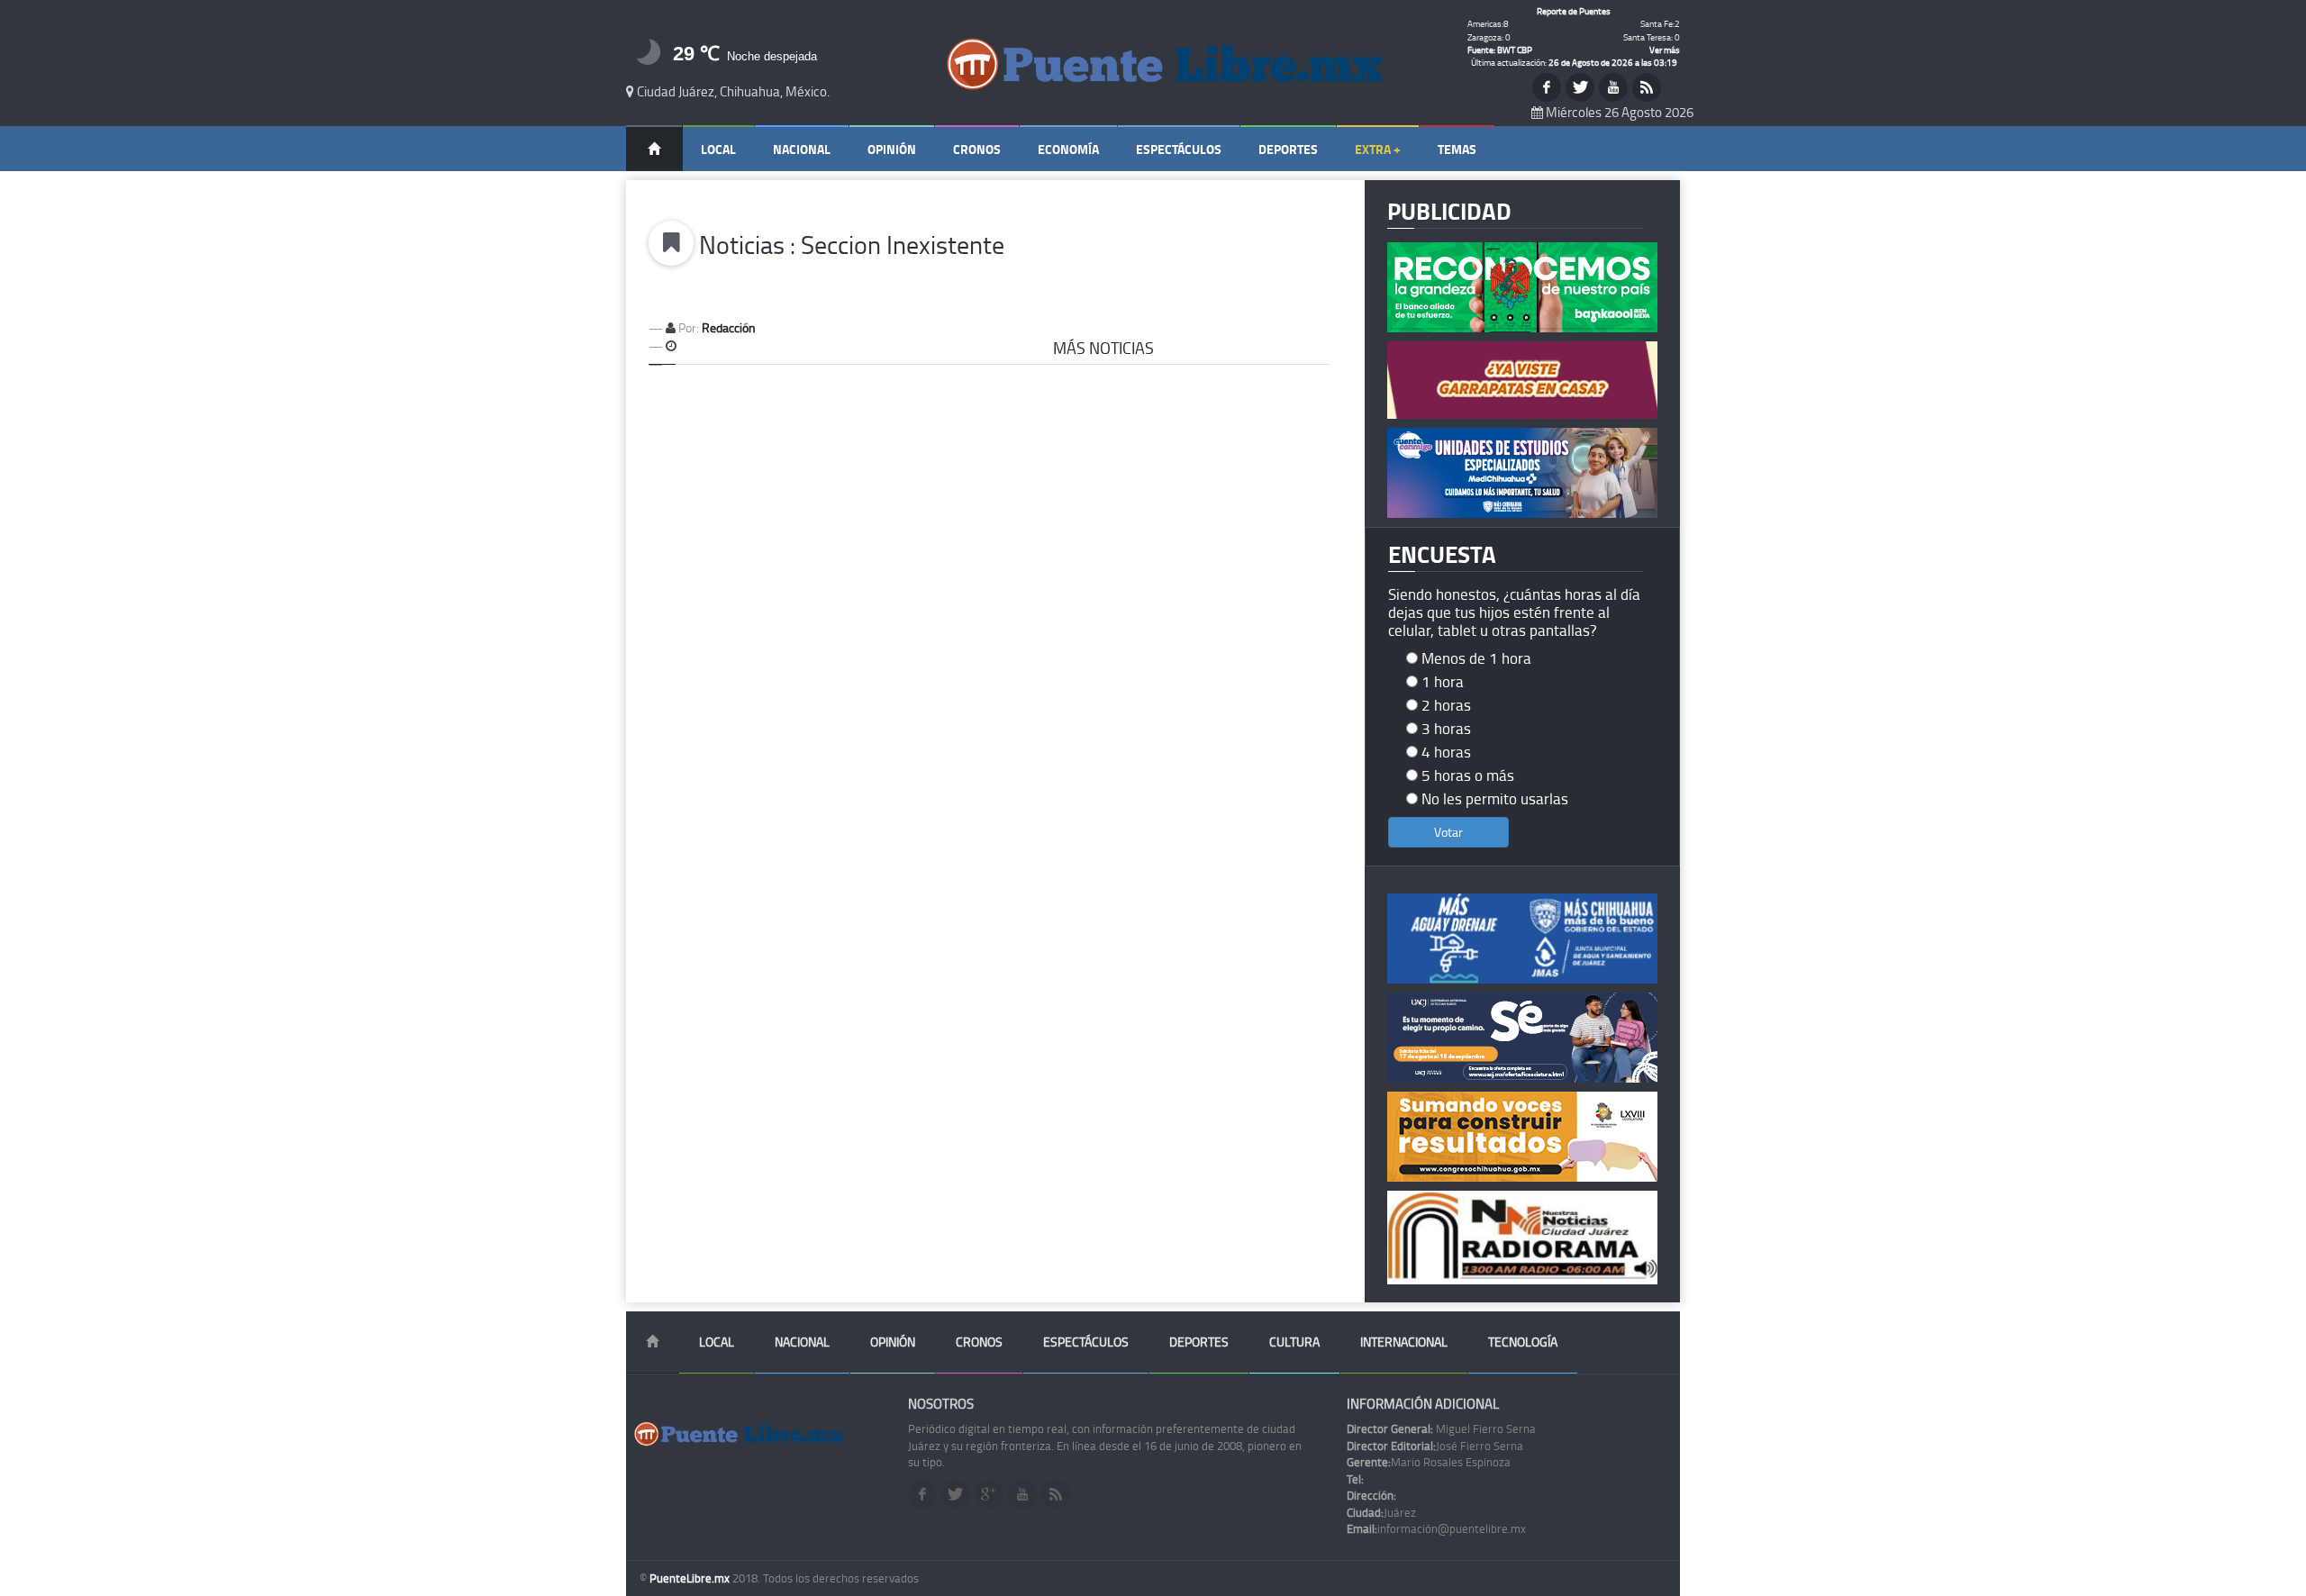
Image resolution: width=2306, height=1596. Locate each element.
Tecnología (1523, 1342)
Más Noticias (1103, 348)
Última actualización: (1574, 62)
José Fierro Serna (1435, 1446)
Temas (1457, 149)
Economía (1068, 149)
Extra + (1378, 149)
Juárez (1381, 1512)
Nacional (802, 149)
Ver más (1665, 50)
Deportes (1288, 149)
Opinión (892, 149)
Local (718, 149)
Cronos (977, 149)
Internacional (1404, 1342)
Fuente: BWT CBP (1500, 50)
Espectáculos (1179, 149)
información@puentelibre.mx (1436, 1528)
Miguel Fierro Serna (1441, 1428)
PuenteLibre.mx (691, 1578)
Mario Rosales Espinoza (1429, 1462)
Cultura (1294, 1342)
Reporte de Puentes (1574, 11)
